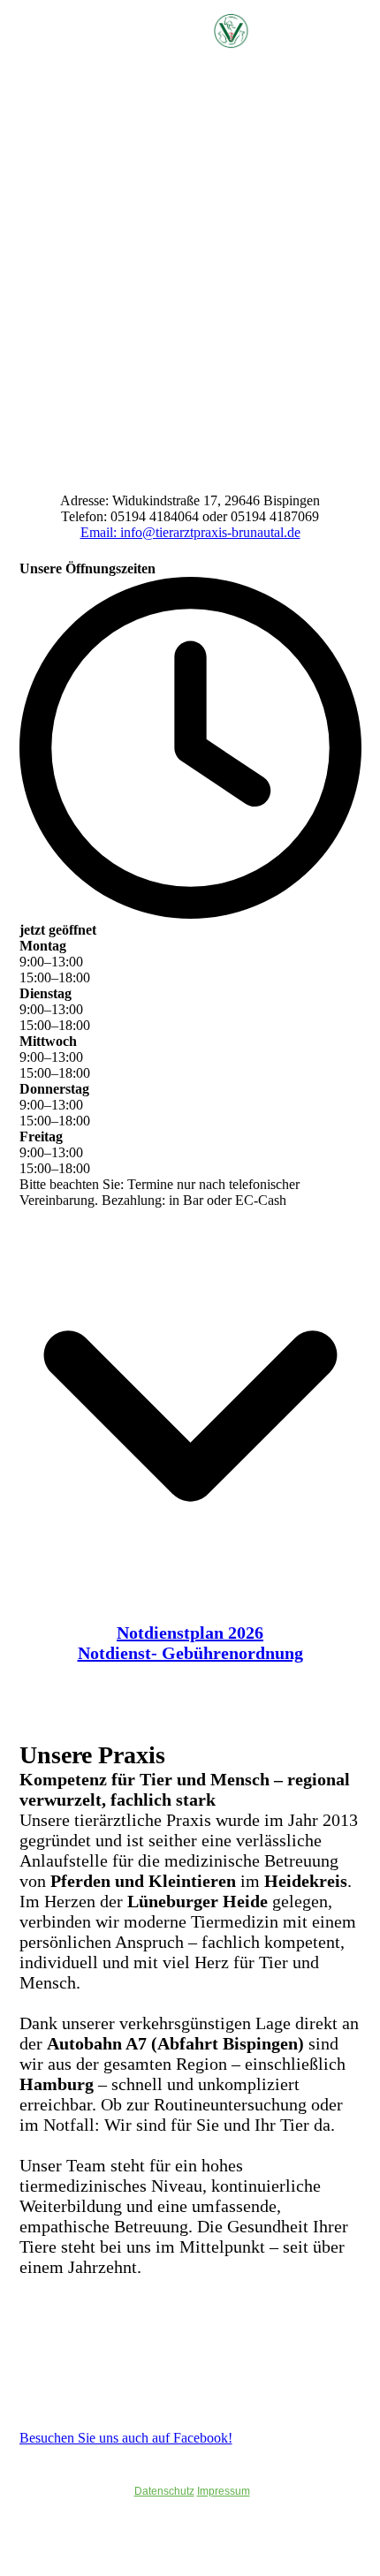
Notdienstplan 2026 (190, 1633)
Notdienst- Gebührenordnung (190, 1653)
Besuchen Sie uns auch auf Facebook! (126, 2438)
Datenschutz (164, 2491)
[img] (256, 31)
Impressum (224, 2491)
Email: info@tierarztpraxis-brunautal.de (190, 532)
